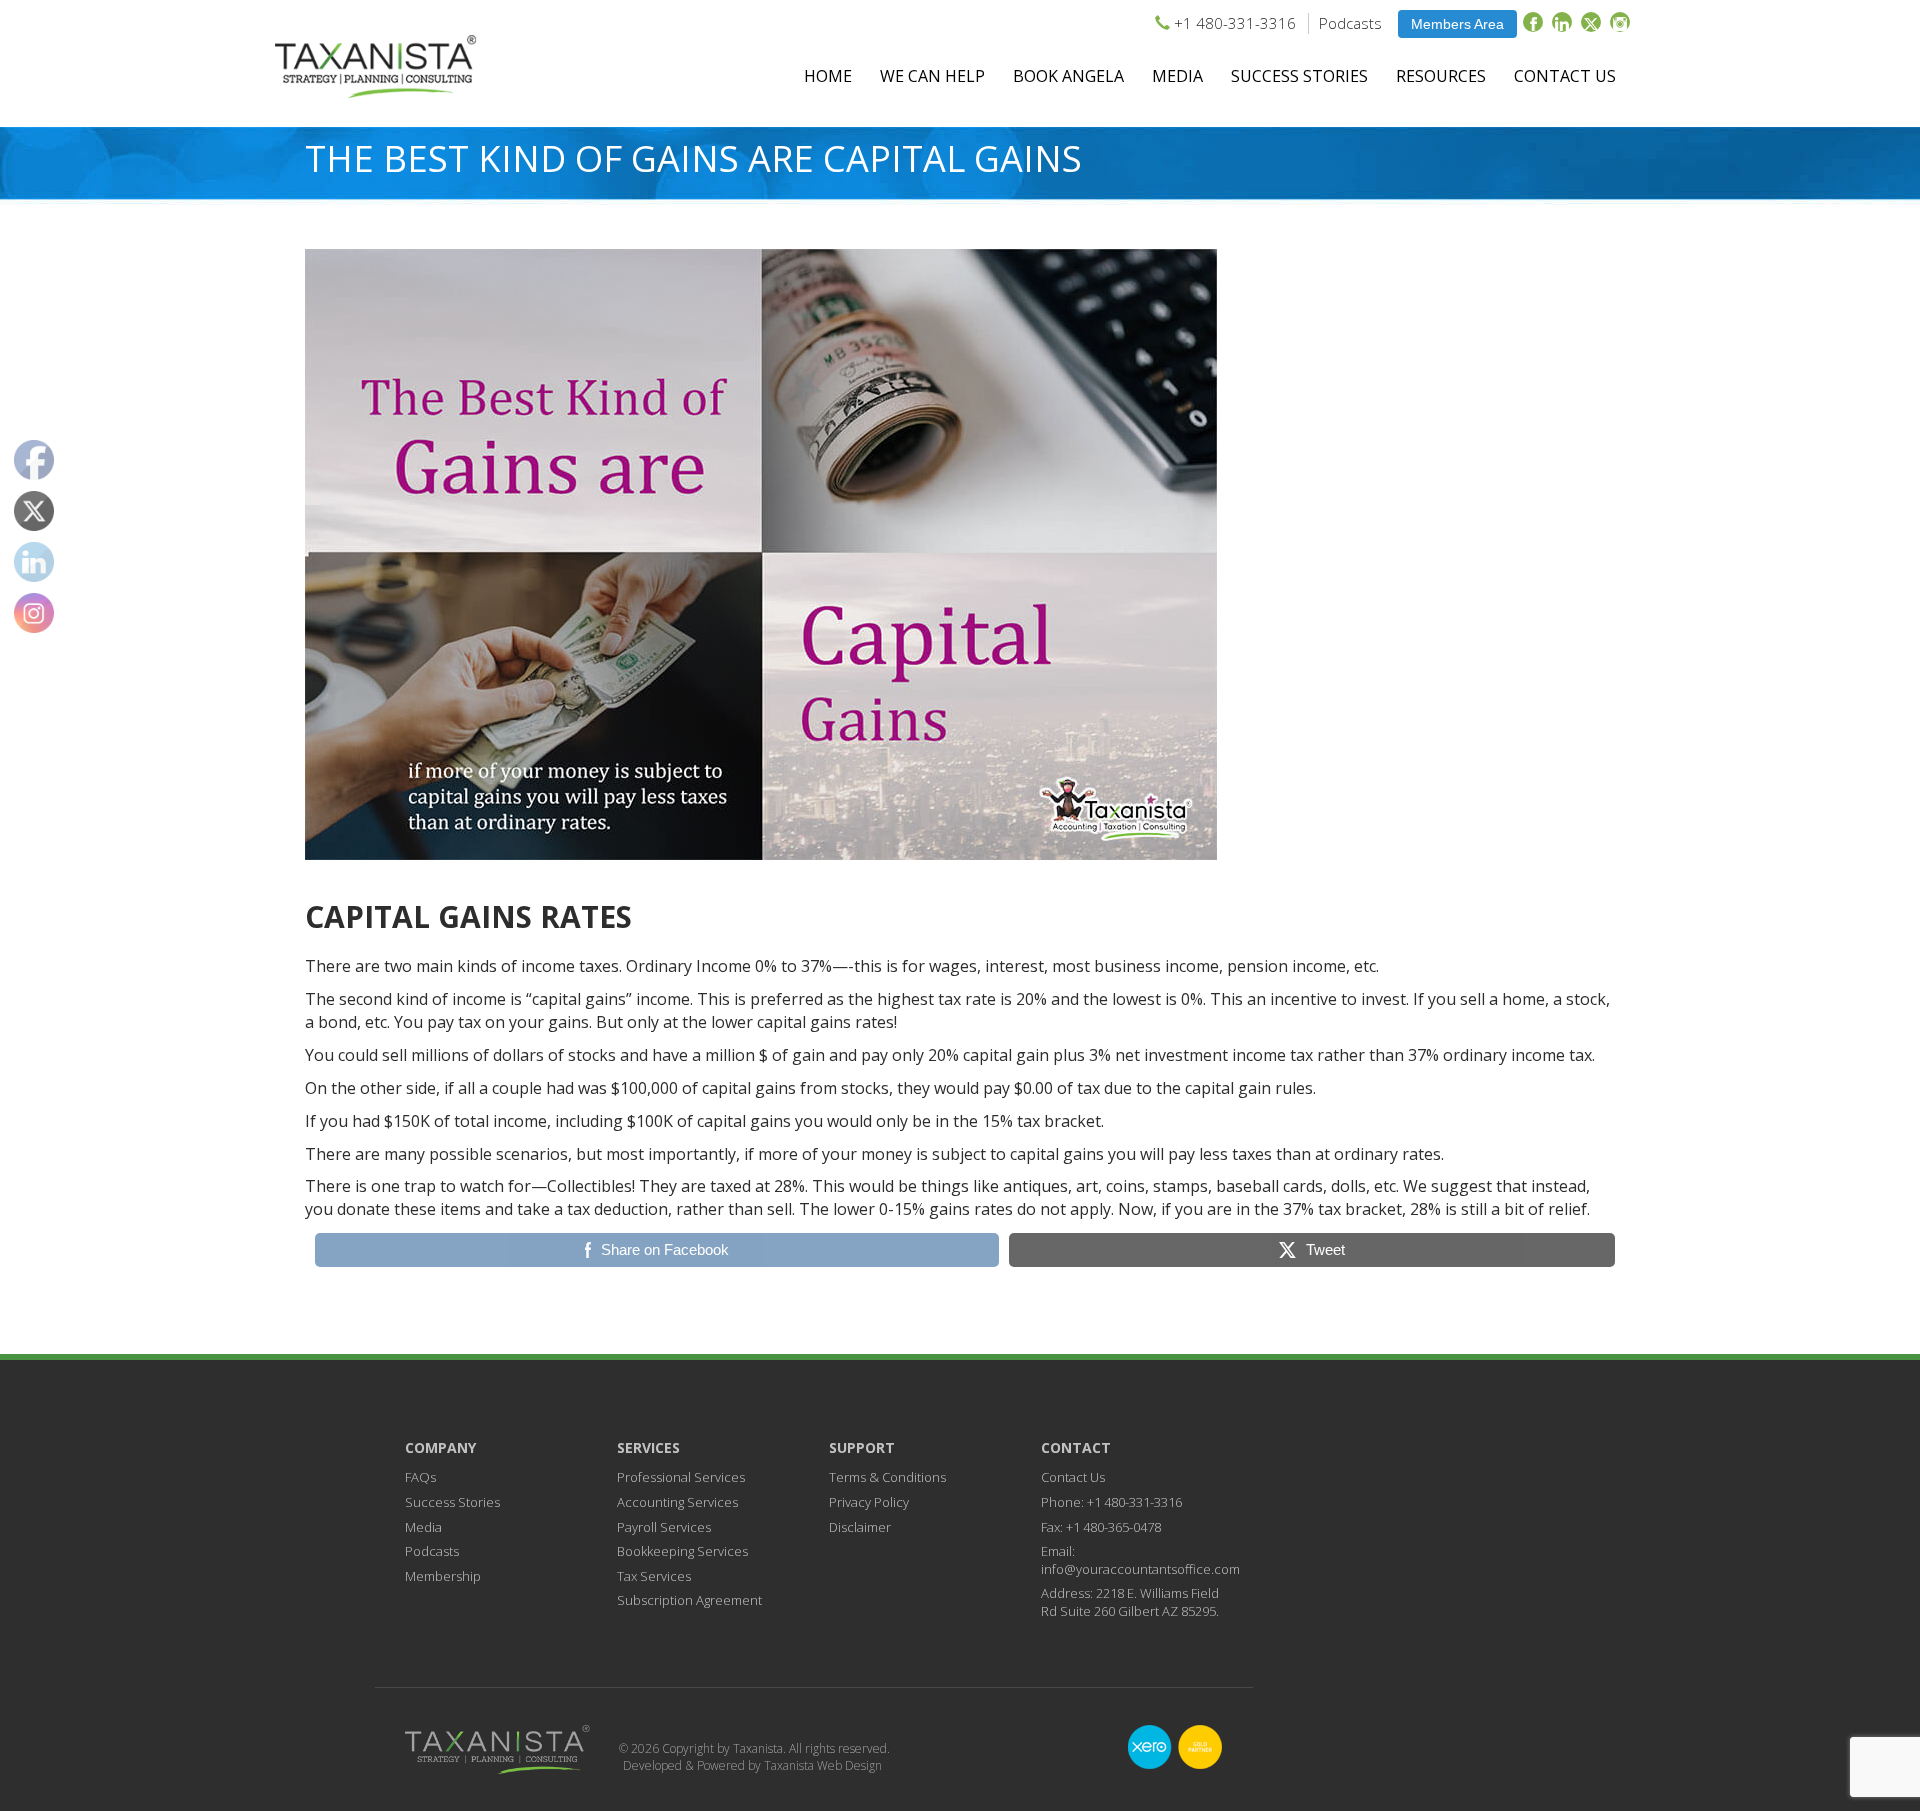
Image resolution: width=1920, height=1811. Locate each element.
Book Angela (1068, 76)
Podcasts (1350, 23)
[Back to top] (1869, 1640)
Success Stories (1299, 76)
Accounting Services (677, 1502)
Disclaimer (860, 1527)
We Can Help (932, 76)
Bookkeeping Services (682, 1551)
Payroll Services (664, 1527)
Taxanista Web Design (823, 1765)
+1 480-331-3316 (1235, 23)
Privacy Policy (869, 1502)
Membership (443, 1576)
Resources (1441, 76)
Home (828, 76)
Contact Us (1565, 76)
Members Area (1457, 24)
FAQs (420, 1477)
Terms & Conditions (887, 1477)
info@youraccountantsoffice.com (1140, 1569)
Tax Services (654, 1576)
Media (1177, 76)
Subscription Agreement (689, 1600)
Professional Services (681, 1477)
